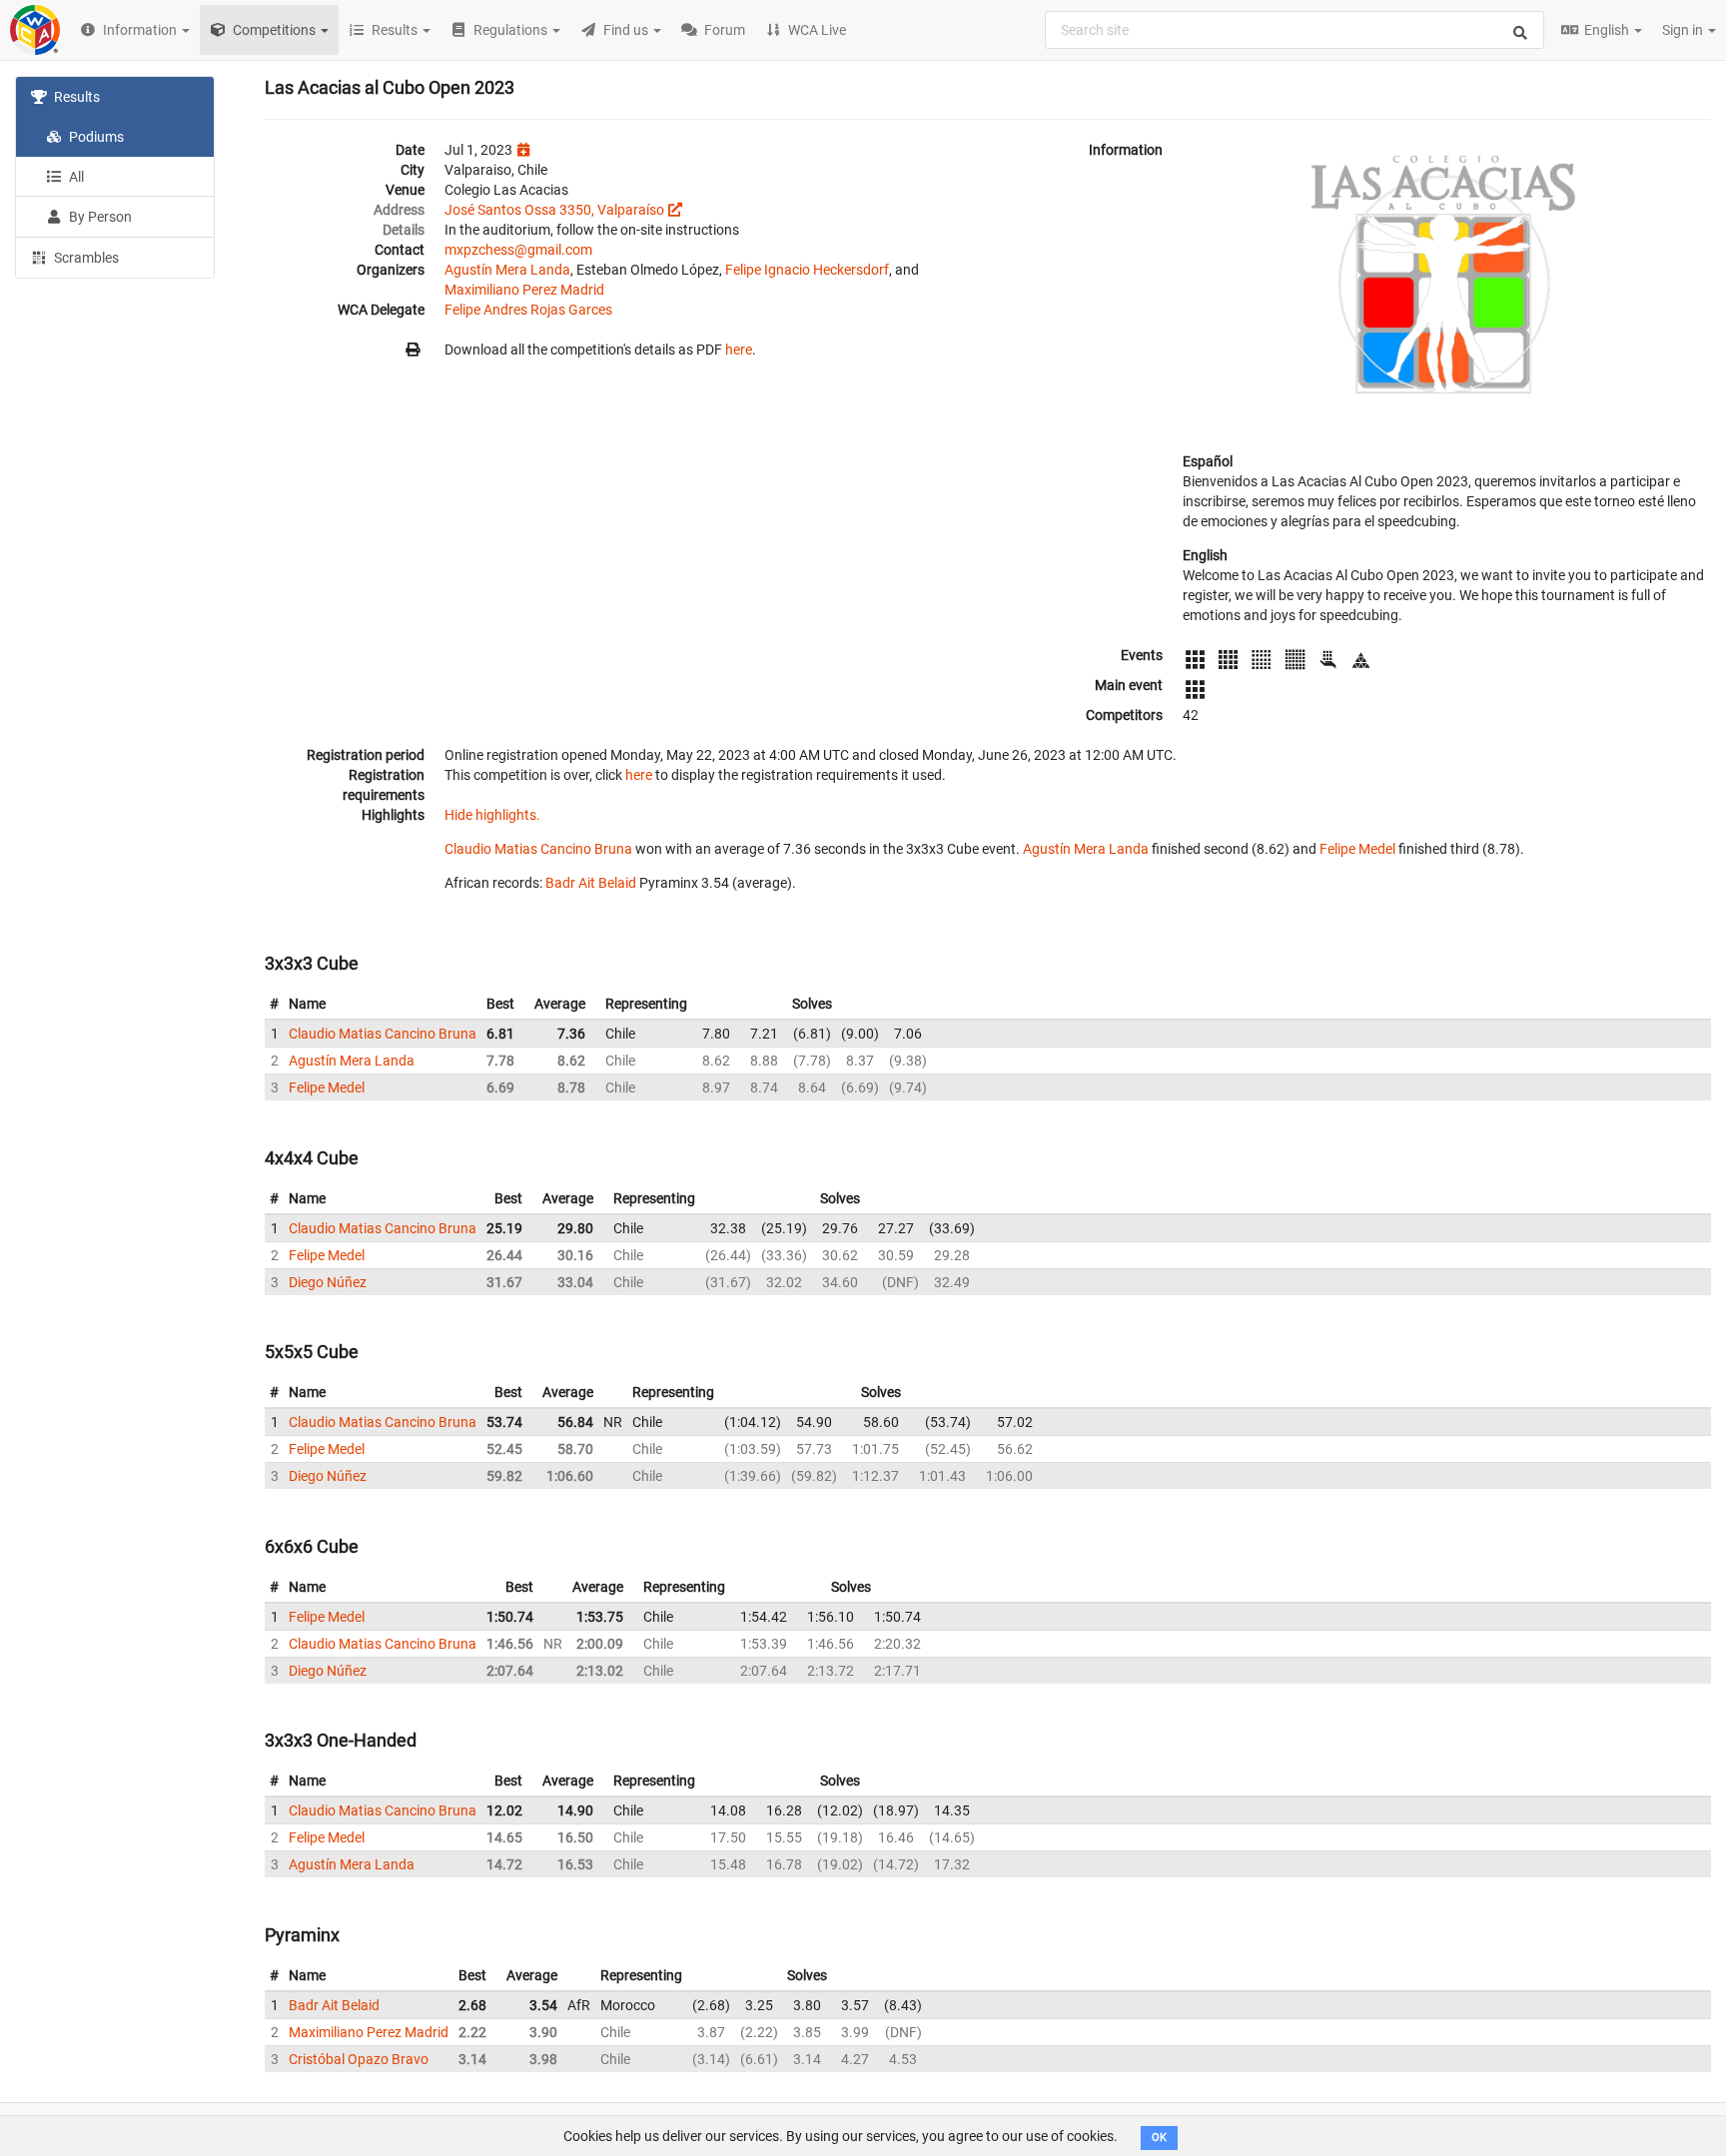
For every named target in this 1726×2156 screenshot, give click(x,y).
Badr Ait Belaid (591, 883)
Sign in (1684, 30)
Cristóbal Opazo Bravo (359, 2059)
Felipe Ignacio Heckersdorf (807, 270)
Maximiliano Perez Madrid (524, 290)
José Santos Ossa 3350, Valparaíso (554, 210)
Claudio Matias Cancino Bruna (538, 849)
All (75, 177)
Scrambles (85, 258)
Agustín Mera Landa (507, 270)
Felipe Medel (1357, 849)
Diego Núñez (328, 1282)
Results (75, 97)
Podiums (95, 137)
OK (1159, 2138)
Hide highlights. (492, 815)
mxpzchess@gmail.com (518, 250)
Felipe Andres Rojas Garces (528, 310)
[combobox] (1294, 30)
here (739, 350)
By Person (99, 217)
